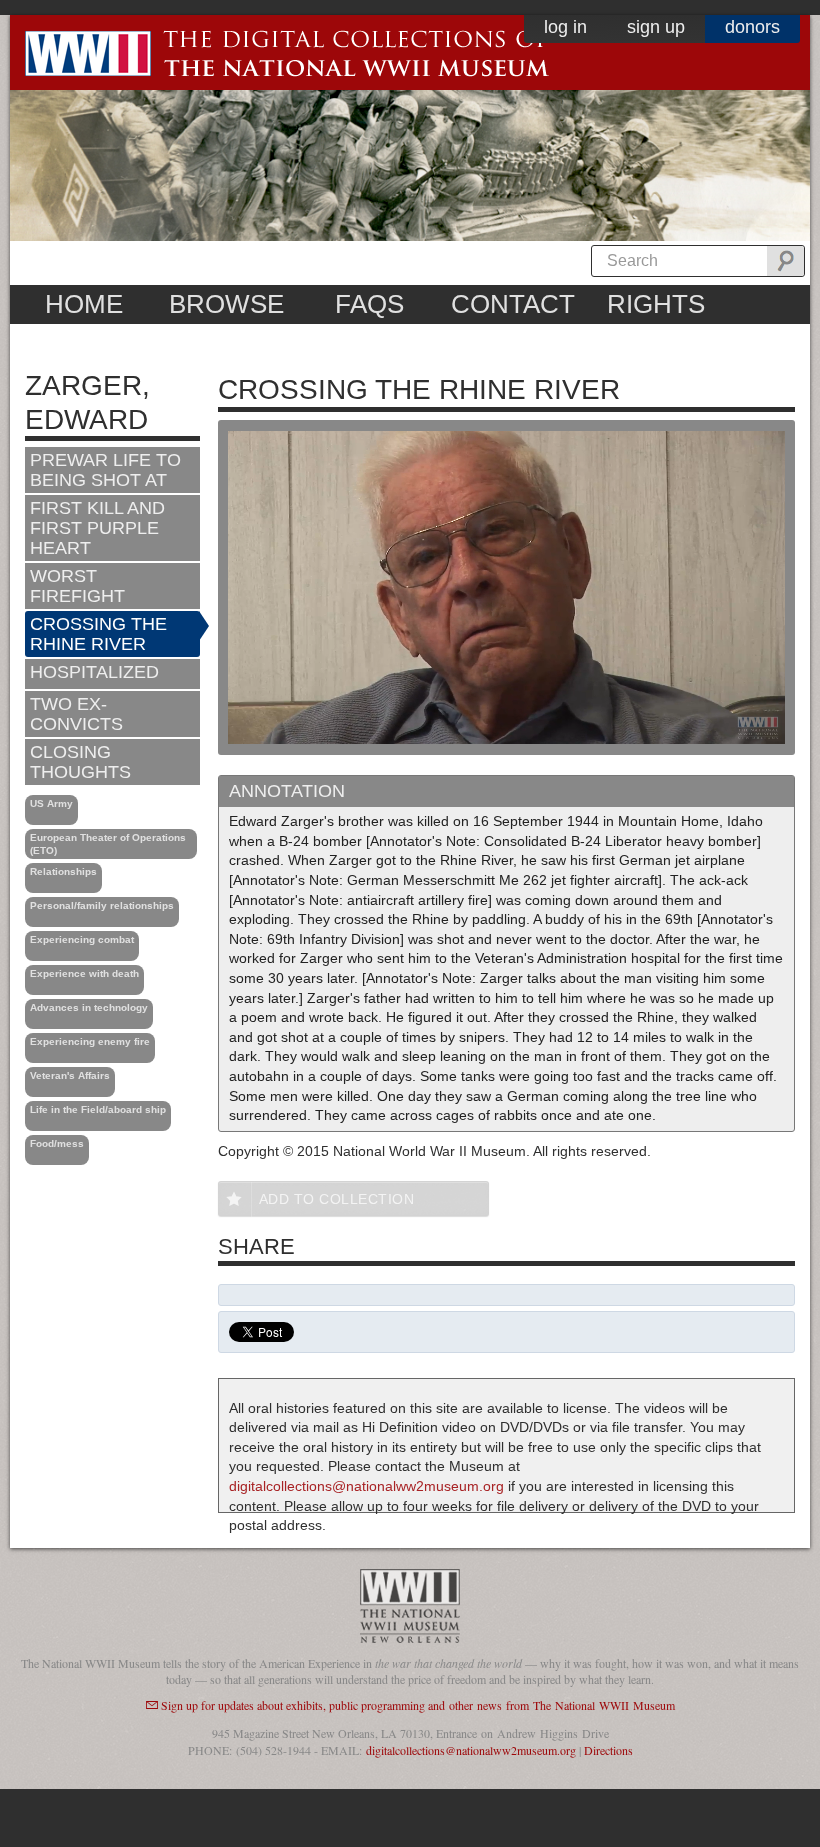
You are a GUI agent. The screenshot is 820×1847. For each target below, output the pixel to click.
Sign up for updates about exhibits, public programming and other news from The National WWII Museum (418, 1705)
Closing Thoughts (80, 762)
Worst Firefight (77, 586)
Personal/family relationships (102, 905)
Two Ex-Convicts (76, 714)
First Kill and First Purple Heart (97, 528)
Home (84, 304)
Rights (656, 304)
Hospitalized (94, 672)
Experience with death (84, 973)
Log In (565, 27)
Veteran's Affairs (70, 1075)
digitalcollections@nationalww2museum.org (366, 1486)
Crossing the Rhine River (98, 634)
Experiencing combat (82, 939)
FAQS (369, 304)
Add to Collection (337, 1199)
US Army (51, 803)
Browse (226, 304)
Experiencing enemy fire (90, 1041)
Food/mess (57, 1143)
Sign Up (656, 27)
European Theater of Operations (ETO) (108, 844)
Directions (608, 1750)
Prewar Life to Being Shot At (105, 470)
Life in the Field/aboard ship (98, 1109)
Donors (752, 27)
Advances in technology (89, 1007)
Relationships (63, 871)
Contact (513, 304)
